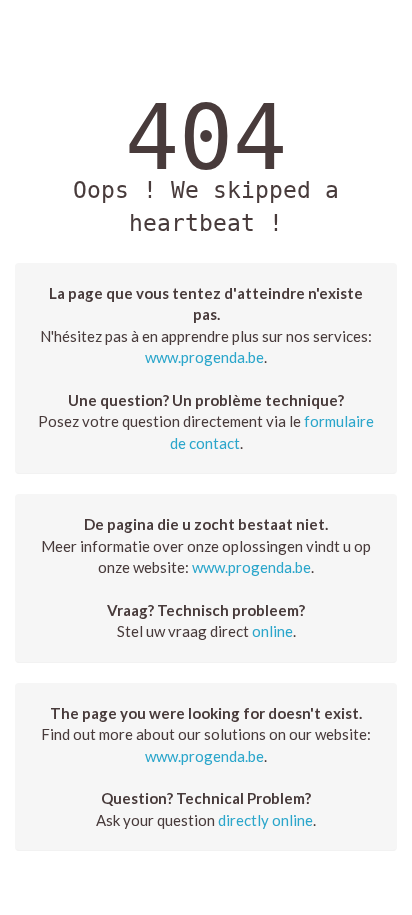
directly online (265, 820)
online (272, 631)
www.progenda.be (204, 357)
